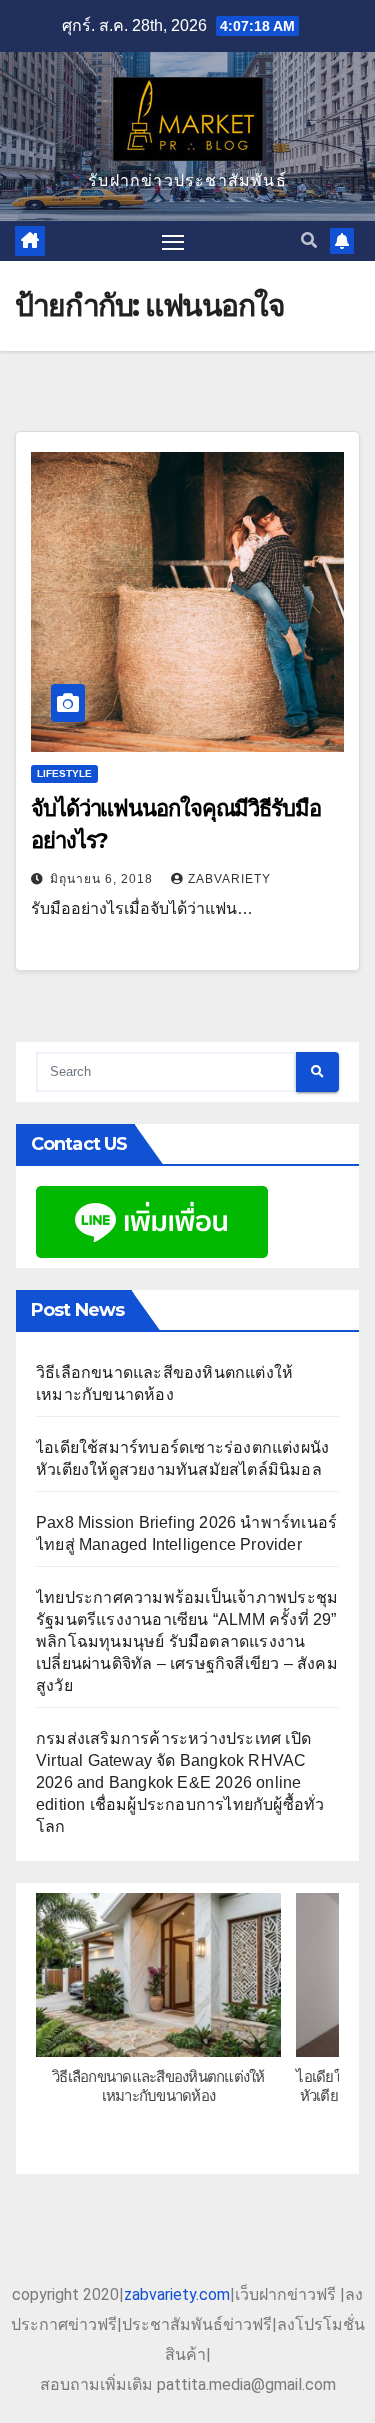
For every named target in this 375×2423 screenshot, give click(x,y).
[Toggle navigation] (173, 241)
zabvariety (229, 879)
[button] (309, 240)
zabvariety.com (177, 2294)
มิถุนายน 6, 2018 (103, 879)
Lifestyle (64, 773)
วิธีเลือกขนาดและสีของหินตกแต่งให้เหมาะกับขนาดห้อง (158, 2085)
